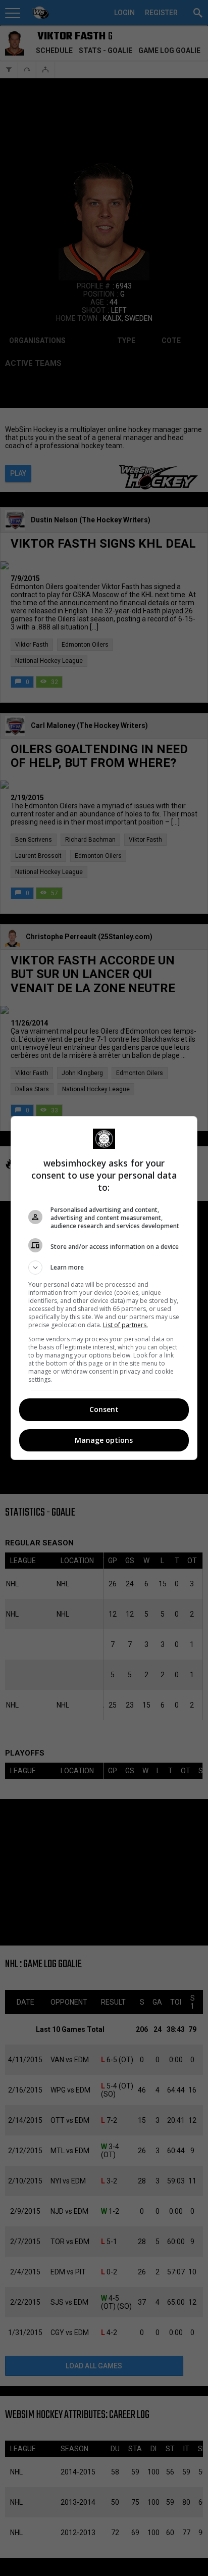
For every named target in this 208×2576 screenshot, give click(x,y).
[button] (104, 1268)
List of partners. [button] (125, 1325)
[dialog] (104, 1288)
